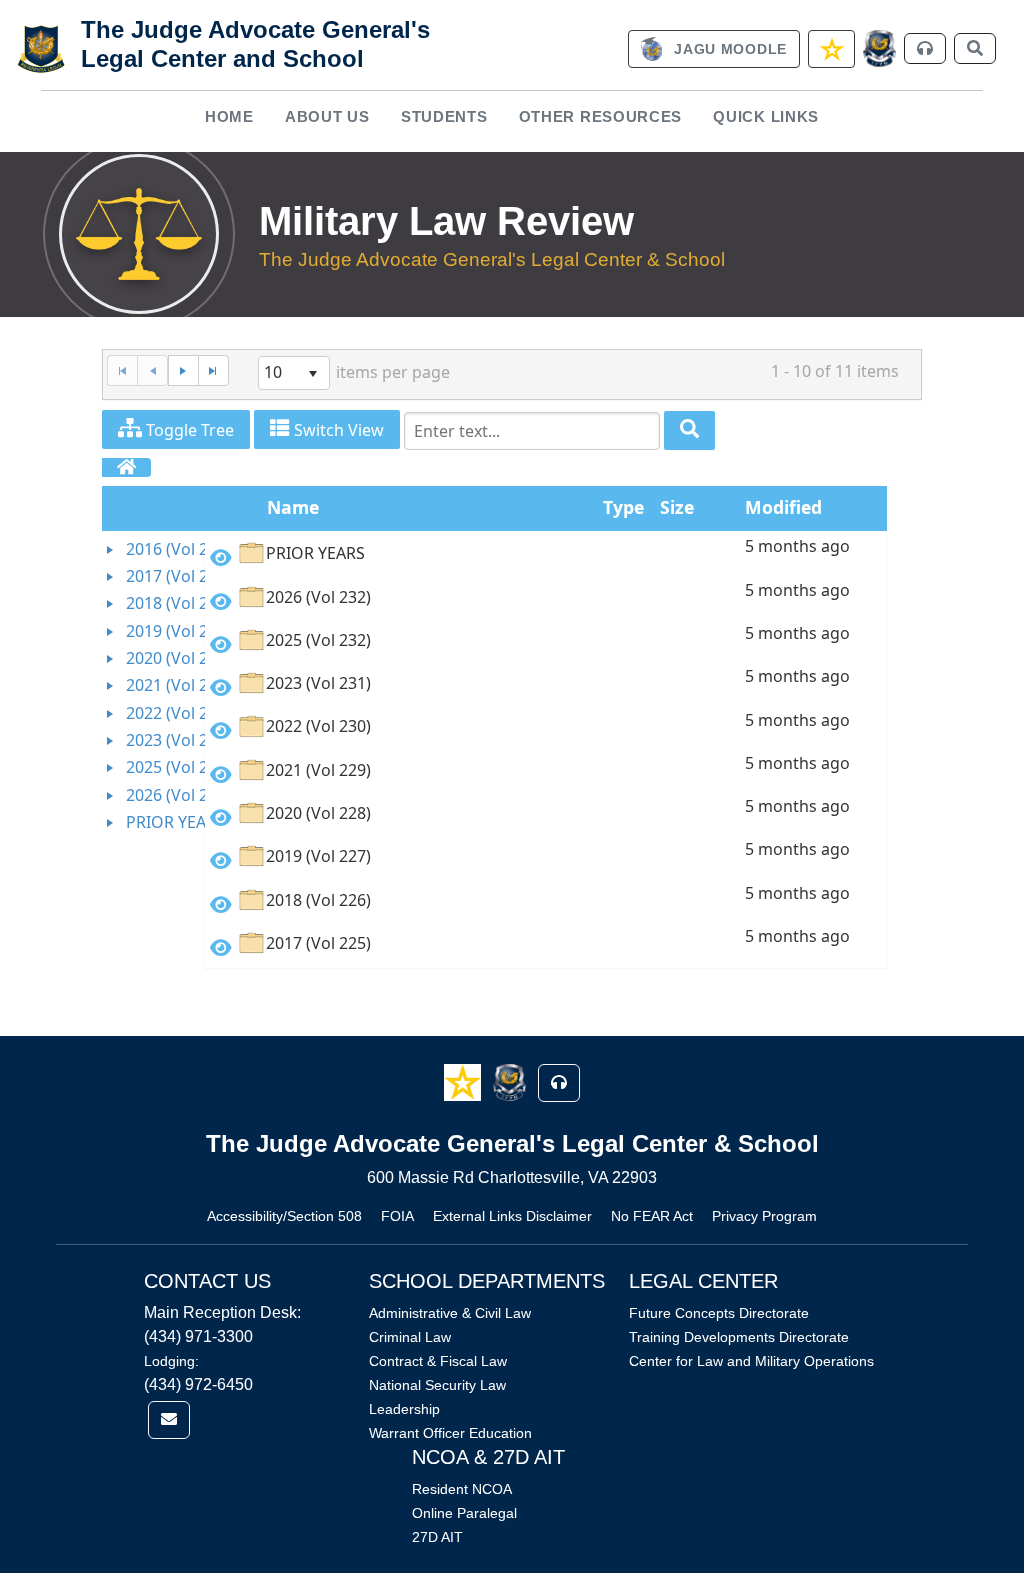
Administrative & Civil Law (450, 1313)
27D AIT (437, 1537)
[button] (464, 1081)
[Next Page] (183, 370)
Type (623, 507)
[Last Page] (213, 370)
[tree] (153, 686)
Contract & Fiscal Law (438, 1361)
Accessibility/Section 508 (284, 1216)
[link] (714, 49)
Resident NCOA (462, 1489)
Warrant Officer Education (450, 1433)
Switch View (337, 430)
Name (293, 507)
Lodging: (171, 1361)
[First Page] (122, 370)
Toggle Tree (188, 430)
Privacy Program (764, 1216)
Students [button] (444, 116)
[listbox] (294, 373)
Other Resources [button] (601, 116)
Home (229, 116)
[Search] (689, 430)
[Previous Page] (152, 370)
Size (677, 507)
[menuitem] (229, 117)
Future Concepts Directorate (719, 1313)
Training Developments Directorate (739, 1337)
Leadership (404, 1409)
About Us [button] (327, 116)
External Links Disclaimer (512, 1216)
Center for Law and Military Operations (751, 1361)
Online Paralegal (464, 1513)
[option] (546, 556)
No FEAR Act (652, 1216)
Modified (783, 507)
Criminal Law (410, 1337)
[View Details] (221, 557)
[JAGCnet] (879, 48)
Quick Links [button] (766, 116)
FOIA (397, 1216)
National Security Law (437, 1385)
